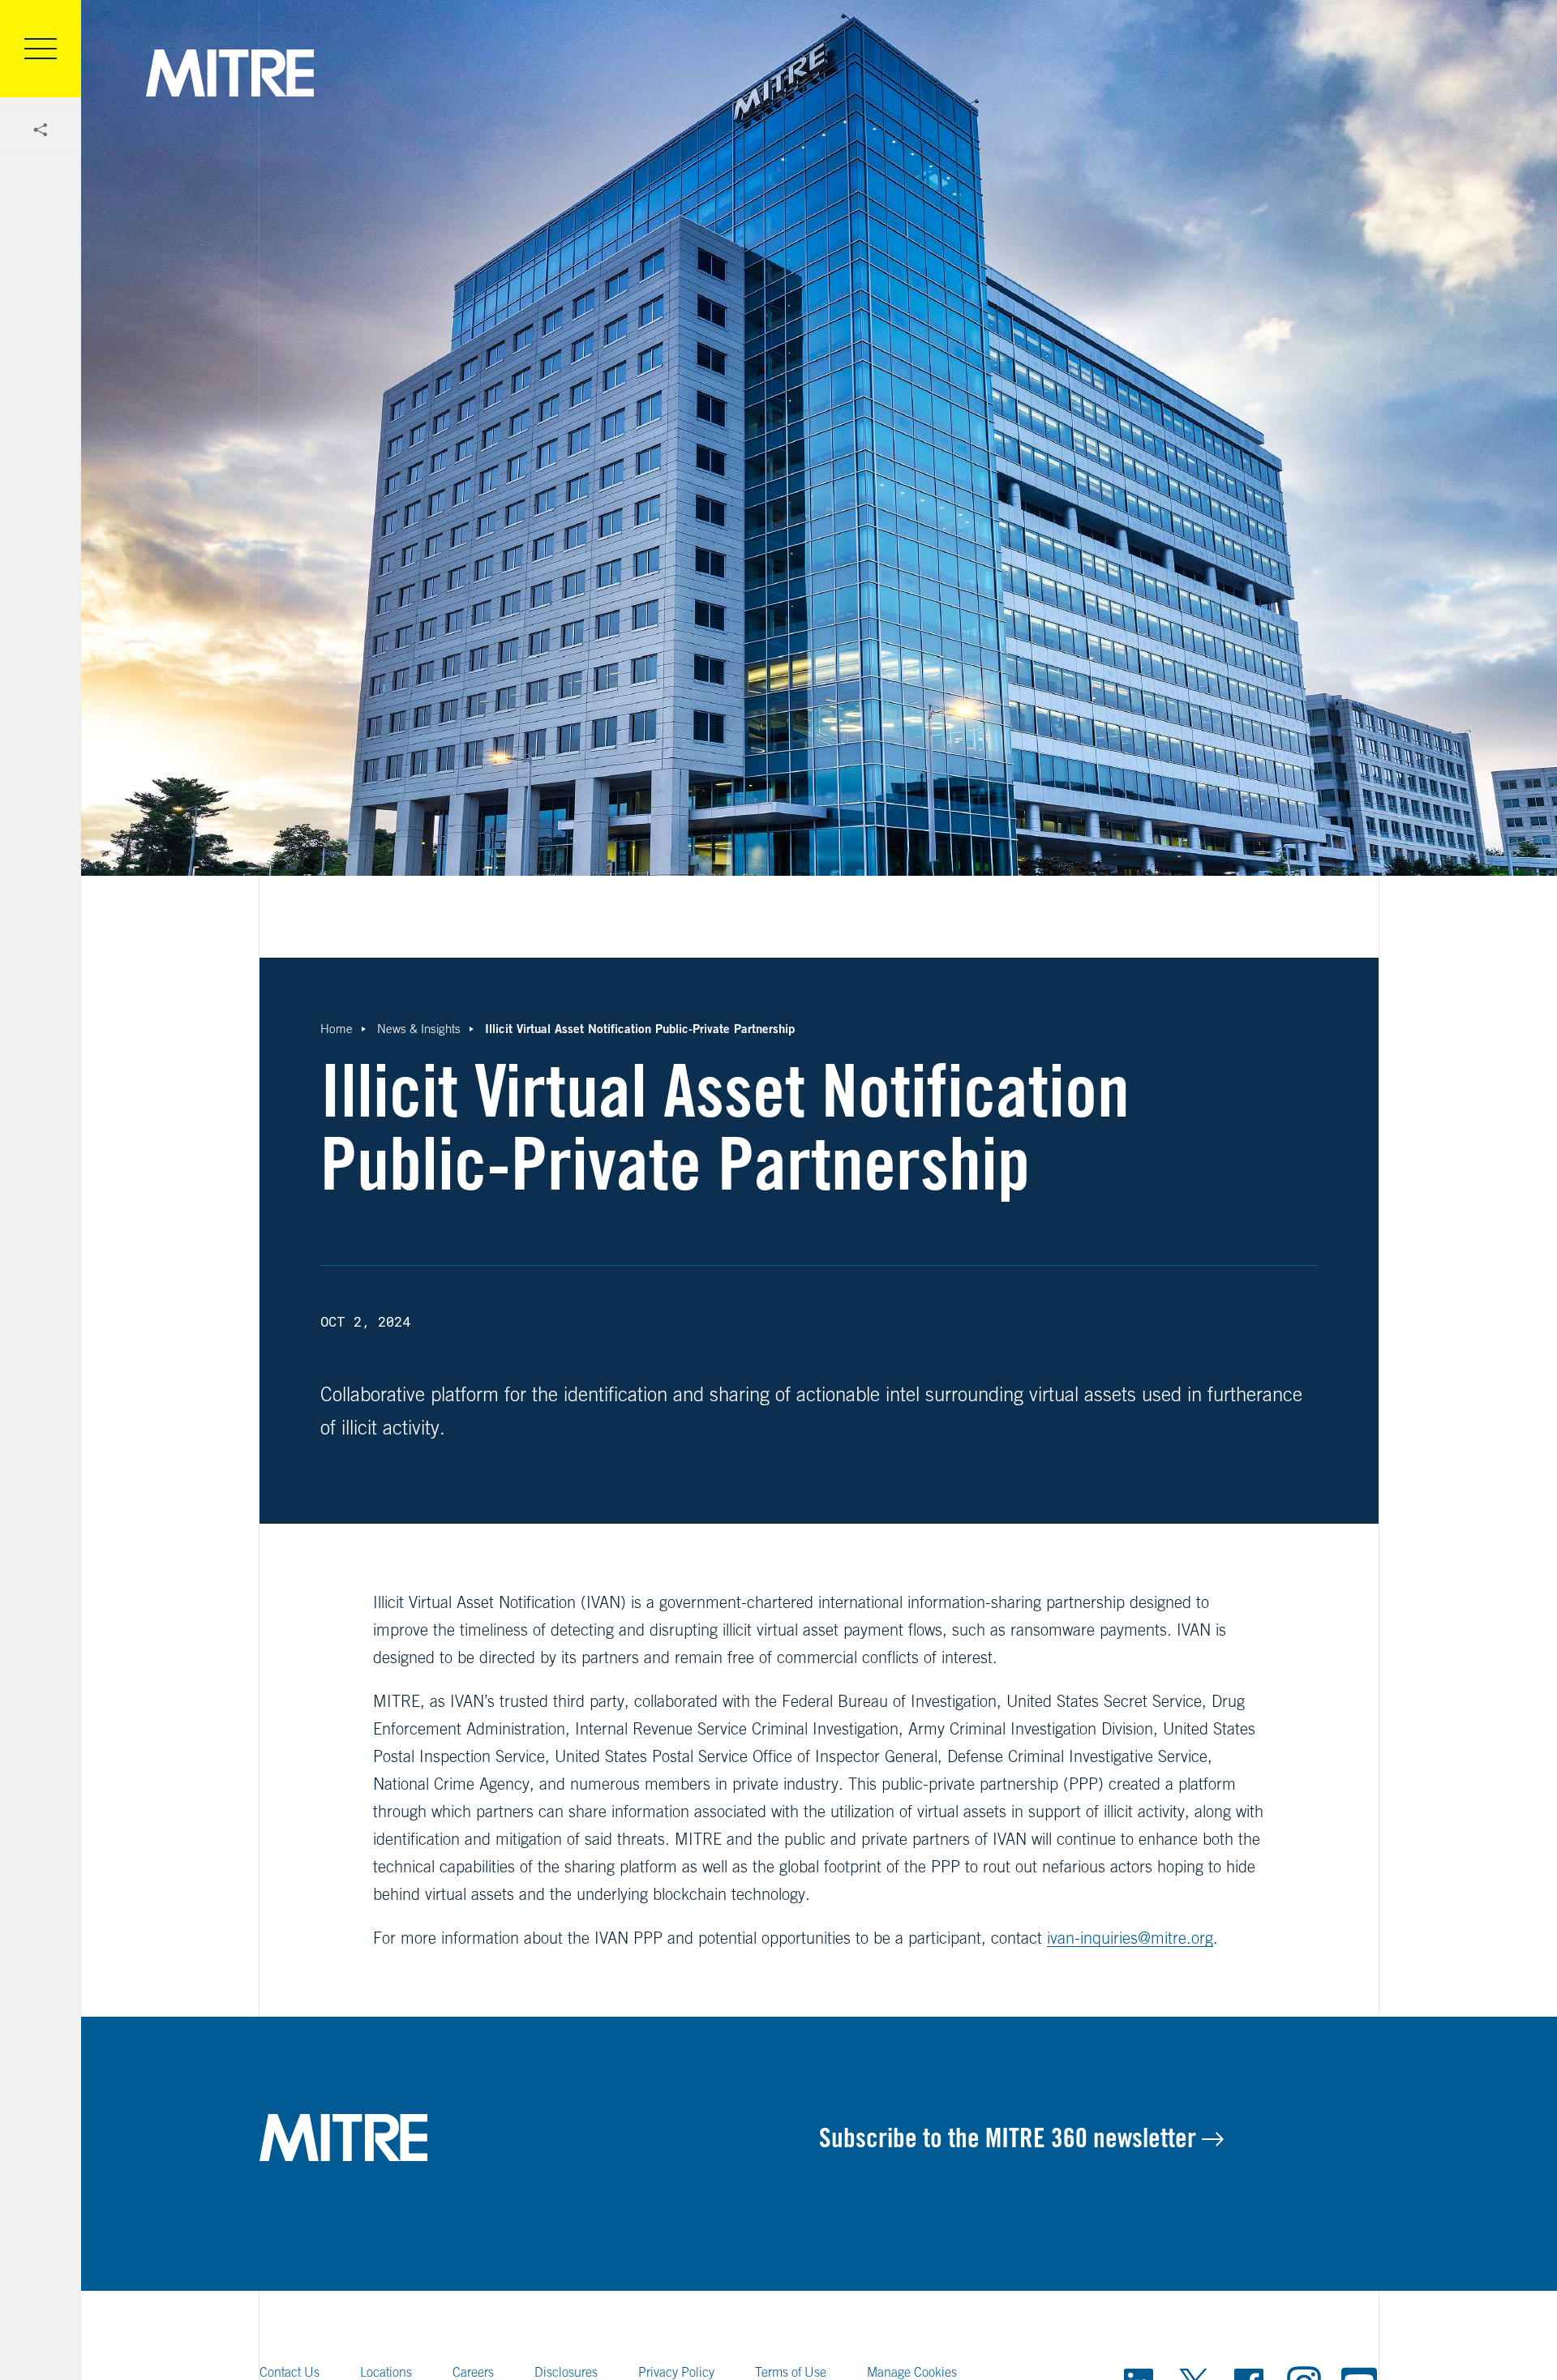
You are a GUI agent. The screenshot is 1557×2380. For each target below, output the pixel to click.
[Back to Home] (539, 2138)
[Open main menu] (41, 49)
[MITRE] (230, 73)
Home (337, 1029)
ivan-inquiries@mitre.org (1130, 1938)
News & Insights (419, 1029)
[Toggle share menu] (41, 131)
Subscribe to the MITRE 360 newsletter (1010, 2138)
